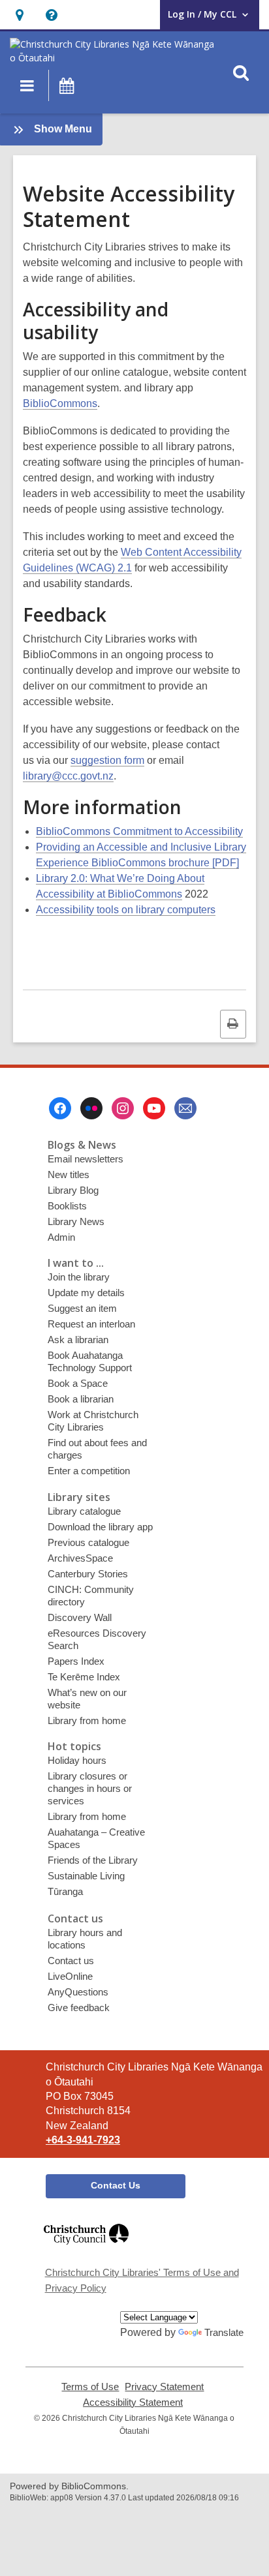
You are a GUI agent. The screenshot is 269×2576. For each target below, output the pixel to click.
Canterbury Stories (88, 1574)
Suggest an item (82, 1308)
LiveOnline (70, 1976)
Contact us (71, 1961)
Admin (61, 1237)
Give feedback (79, 2008)
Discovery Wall (80, 1617)
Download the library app (100, 1527)
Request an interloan (91, 1324)
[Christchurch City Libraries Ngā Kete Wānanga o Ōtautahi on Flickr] (91, 1108)
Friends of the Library (93, 1860)
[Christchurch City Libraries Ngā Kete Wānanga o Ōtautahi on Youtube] (154, 1108)
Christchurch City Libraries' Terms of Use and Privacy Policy (142, 2280)
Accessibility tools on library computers (126, 910)
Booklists (67, 1206)
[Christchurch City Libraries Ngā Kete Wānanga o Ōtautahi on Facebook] (60, 1108)
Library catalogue (84, 1511)
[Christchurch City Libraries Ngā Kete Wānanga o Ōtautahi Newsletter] (185, 1108)
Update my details (86, 1293)
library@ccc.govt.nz (68, 776)
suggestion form (107, 760)
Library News (76, 1221)
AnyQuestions (78, 1992)
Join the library (79, 1277)
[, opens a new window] (86, 2250)
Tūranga (65, 1891)
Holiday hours (77, 1760)
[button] (19, 15)
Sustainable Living (86, 1876)
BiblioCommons (60, 403)
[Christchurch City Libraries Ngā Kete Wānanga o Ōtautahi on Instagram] (123, 1108)
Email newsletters (86, 1159)
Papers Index (76, 1661)
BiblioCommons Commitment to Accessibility (139, 831)
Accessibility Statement (133, 2402)
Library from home (87, 1720)
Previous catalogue (88, 1542)
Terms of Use (90, 2387)
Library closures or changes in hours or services (90, 1788)
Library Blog (73, 1190)
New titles (69, 1174)
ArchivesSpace (80, 1558)
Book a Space (78, 1383)
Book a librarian (81, 1399)
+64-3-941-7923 (83, 2140)
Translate (224, 2332)
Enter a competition (89, 1471)
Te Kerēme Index (84, 1677)
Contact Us (116, 2185)
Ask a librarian (78, 1340)
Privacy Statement (164, 2387)
